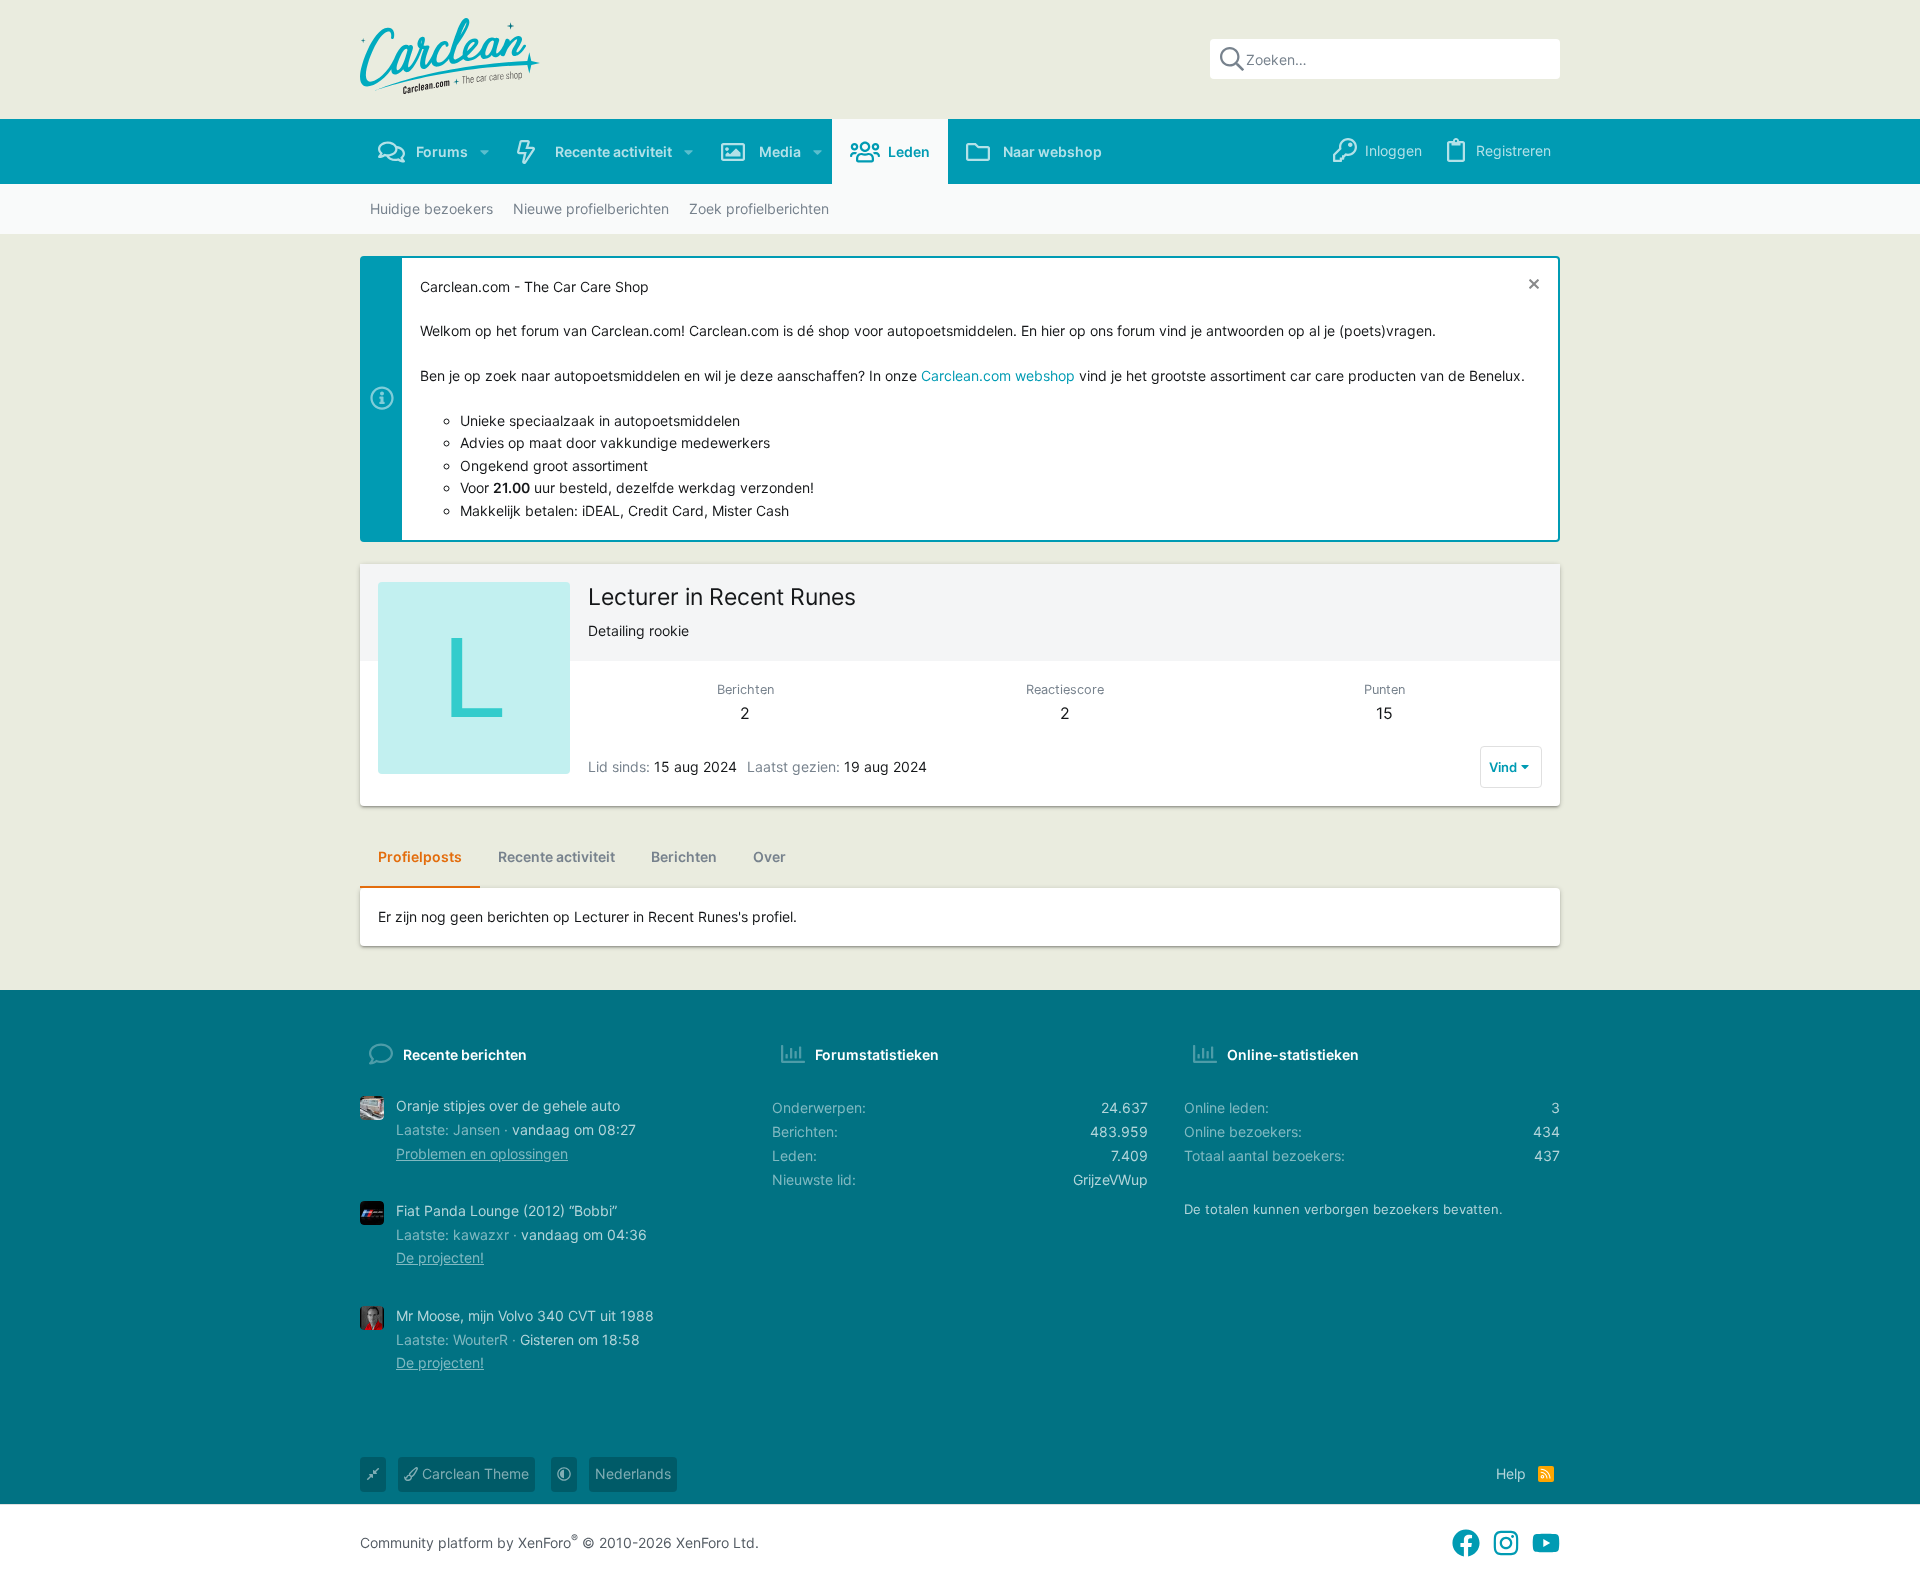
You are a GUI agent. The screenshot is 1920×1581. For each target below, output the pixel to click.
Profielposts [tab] (420, 856)
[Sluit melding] (1531, 286)
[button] (484, 151)
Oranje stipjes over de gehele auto (508, 1105)
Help (1511, 1473)
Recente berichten (465, 1054)
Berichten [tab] (684, 856)
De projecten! (440, 1257)
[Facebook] (1466, 1543)
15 (1384, 713)
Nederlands (633, 1473)
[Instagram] (1506, 1543)
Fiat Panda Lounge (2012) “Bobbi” (506, 1210)
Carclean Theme (473, 1473)
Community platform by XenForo (559, 1542)
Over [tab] (769, 856)
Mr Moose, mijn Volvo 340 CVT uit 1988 (525, 1315)
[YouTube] (1546, 1543)
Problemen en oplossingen (482, 1153)
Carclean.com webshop (998, 375)
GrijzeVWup (1110, 1179)
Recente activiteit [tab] (556, 856)
